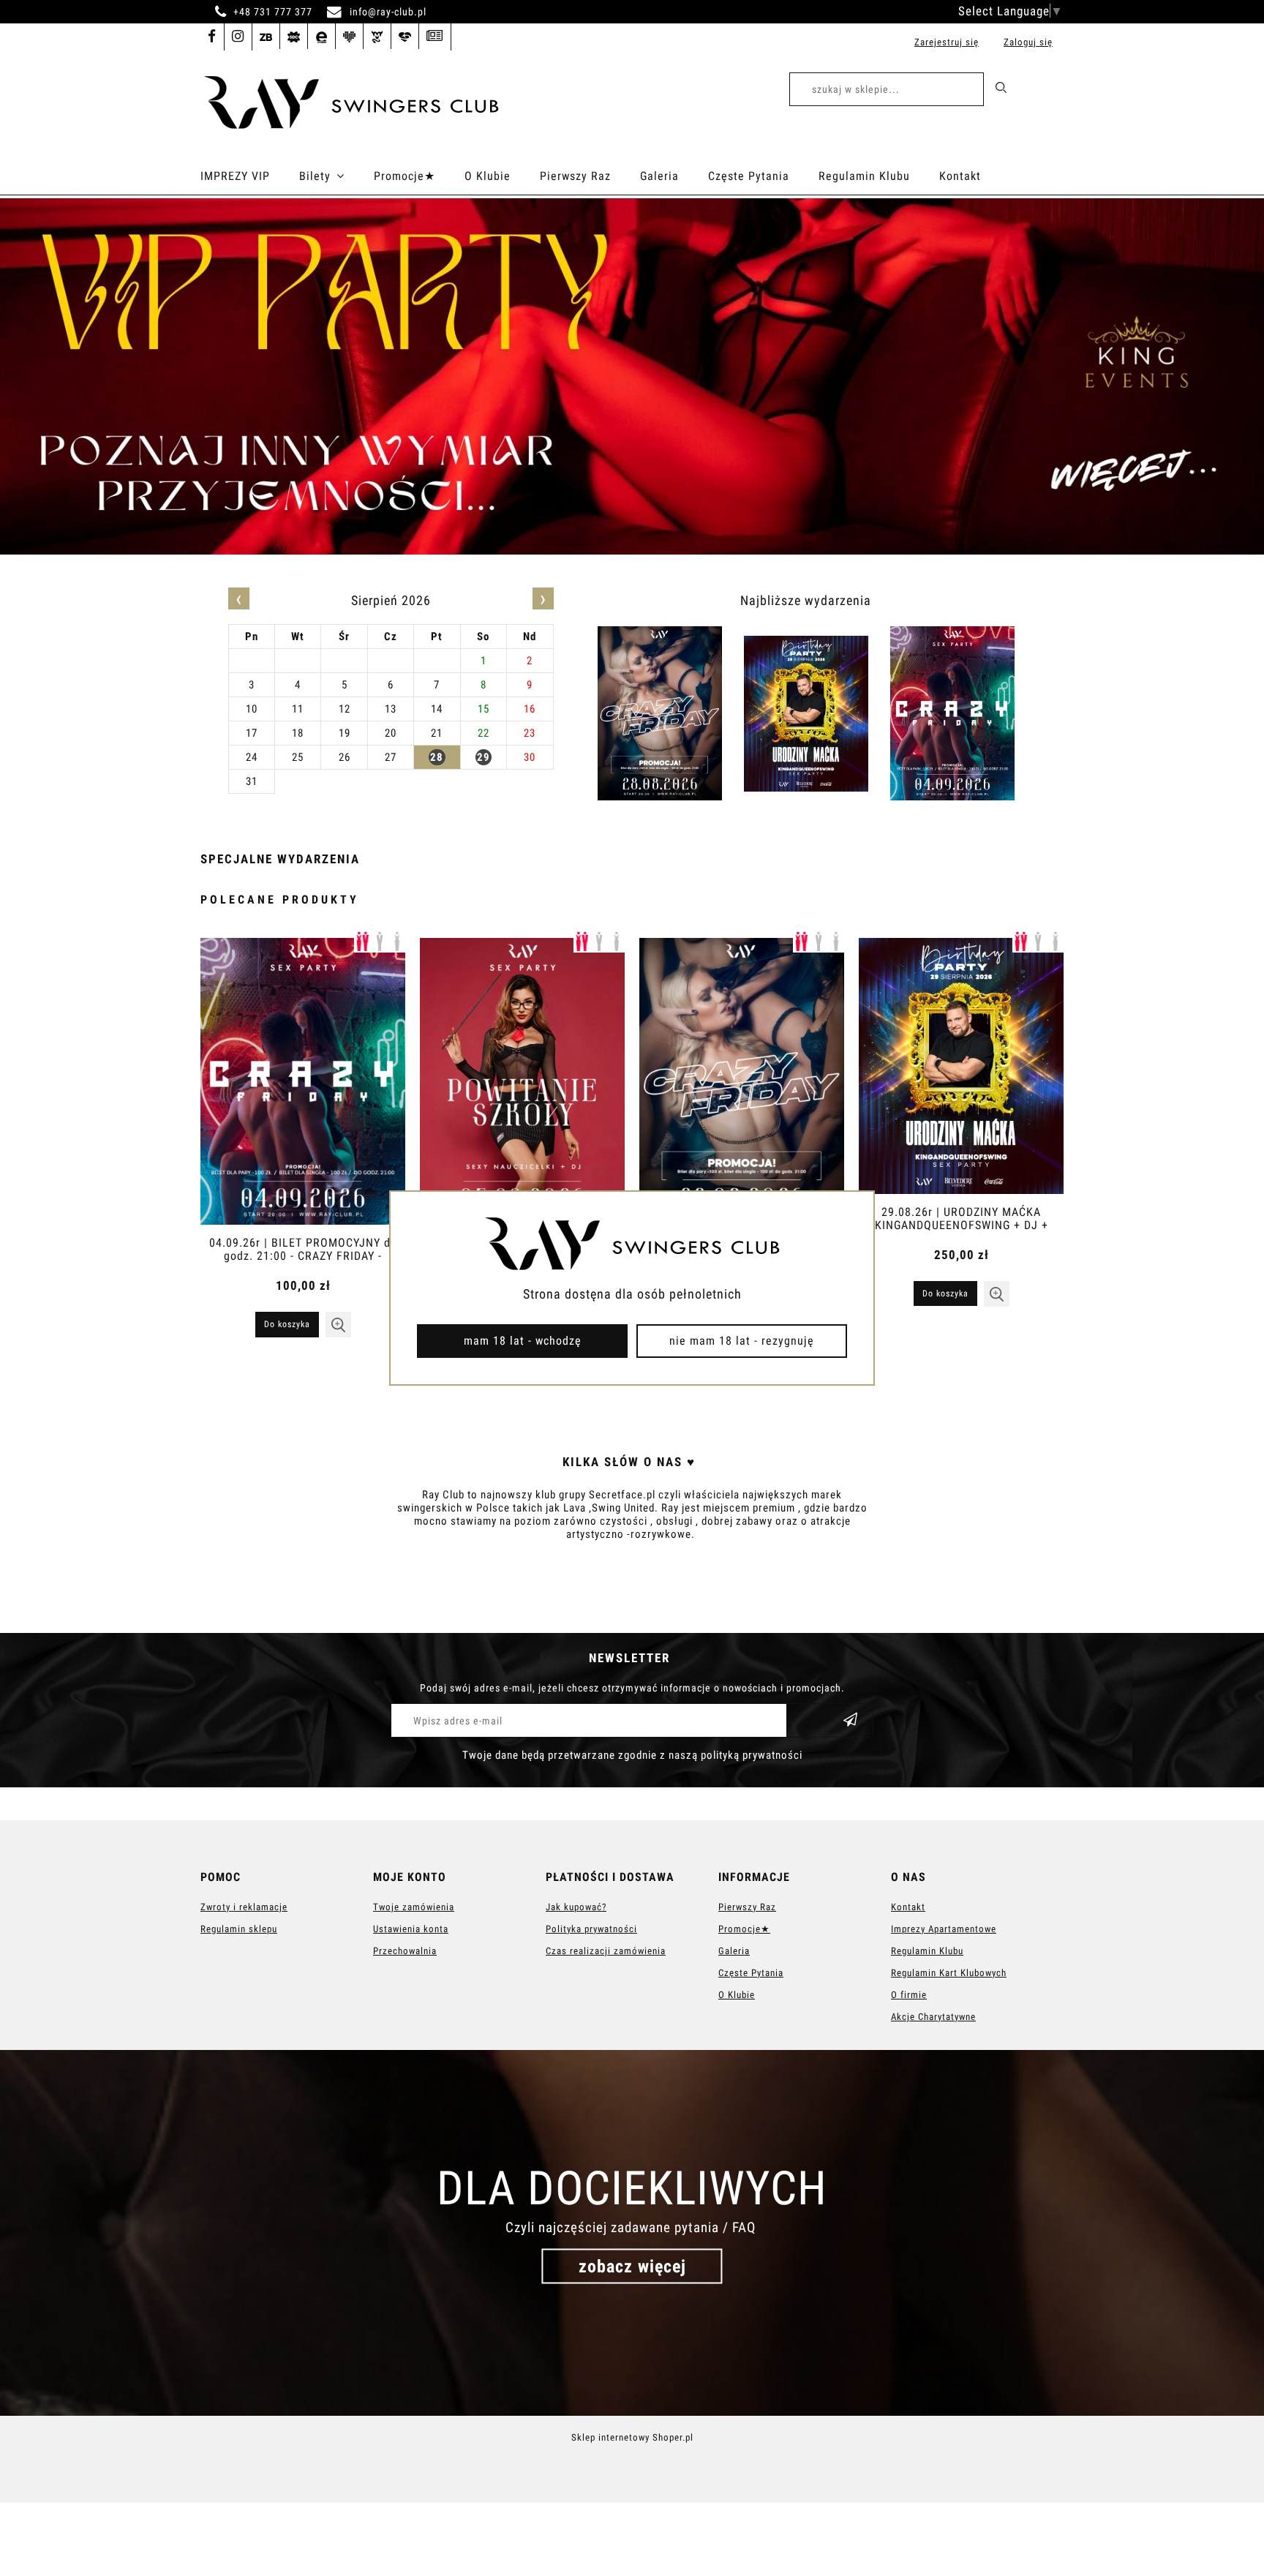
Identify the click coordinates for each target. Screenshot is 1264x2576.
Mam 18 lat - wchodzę (523, 1341)
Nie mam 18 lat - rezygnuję (742, 1341)
